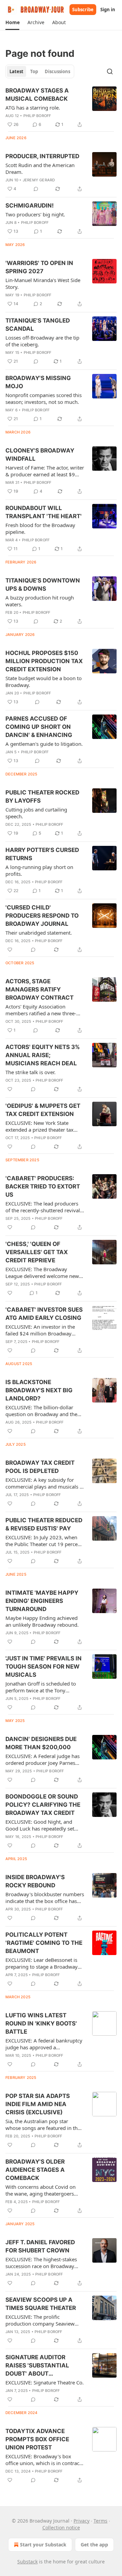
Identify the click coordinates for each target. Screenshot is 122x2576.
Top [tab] (34, 71)
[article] (61, 108)
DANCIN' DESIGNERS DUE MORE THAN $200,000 (41, 1743)
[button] (12, 22)
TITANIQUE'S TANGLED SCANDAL (38, 325)
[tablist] (40, 71)
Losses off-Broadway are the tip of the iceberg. (42, 341)
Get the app (94, 2545)
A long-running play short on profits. (39, 870)
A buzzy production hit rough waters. (40, 601)
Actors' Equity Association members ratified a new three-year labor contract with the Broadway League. (41, 1010)
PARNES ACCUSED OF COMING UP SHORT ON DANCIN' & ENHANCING (39, 727)
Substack (27, 2562)
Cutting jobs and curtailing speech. (36, 813)
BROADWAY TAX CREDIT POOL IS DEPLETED (40, 1467)
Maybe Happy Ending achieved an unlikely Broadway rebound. (42, 1621)
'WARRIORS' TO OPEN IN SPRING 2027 (39, 267)
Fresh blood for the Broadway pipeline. (40, 528)
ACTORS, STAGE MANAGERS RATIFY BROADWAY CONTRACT (39, 989)
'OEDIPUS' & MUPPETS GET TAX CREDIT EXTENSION (43, 1110)
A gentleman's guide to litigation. (44, 744)
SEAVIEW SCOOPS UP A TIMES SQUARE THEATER (41, 2304)
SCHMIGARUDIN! (30, 206)
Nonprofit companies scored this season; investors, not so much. (44, 398)
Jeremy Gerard (39, 180)
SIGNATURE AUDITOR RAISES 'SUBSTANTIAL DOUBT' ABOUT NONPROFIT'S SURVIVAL (40, 2366)
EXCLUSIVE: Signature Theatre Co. (45, 2382)
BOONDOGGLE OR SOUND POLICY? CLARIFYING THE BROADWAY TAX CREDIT (43, 1805)
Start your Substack (43, 2545)
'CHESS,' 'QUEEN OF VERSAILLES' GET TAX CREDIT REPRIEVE (37, 1252)
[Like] (10, 950)
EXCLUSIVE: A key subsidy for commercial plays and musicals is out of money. (44, 1483)
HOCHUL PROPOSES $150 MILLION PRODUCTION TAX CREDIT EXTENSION (44, 661)
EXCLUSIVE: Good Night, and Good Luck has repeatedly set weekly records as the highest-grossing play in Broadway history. (41, 1825)
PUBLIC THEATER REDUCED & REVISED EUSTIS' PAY (44, 1524)
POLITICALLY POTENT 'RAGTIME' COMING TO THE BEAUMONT (44, 1943)
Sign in (108, 10)
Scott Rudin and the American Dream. (40, 168)
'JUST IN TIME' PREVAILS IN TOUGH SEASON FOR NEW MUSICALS (44, 1667)
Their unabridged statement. (39, 933)
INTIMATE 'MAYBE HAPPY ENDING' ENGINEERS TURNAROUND (42, 1601)
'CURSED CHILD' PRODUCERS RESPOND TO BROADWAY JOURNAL (42, 916)
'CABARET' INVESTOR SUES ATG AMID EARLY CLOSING (44, 1314)
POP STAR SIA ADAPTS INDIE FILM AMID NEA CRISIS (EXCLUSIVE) (38, 2104)
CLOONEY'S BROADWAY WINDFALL (40, 455)
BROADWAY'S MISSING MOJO (38, 382)
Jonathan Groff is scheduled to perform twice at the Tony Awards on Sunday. (41, 1687)
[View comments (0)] (36, 189)
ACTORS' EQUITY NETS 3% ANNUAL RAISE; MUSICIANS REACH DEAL (43, 1055)
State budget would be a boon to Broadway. (44, 682)
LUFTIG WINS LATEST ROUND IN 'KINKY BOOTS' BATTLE (41, 2023)
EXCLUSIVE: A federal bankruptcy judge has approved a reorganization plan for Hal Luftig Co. (44, 2044)
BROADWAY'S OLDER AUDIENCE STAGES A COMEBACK (35, 2170)
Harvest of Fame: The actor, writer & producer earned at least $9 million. (45, 471)
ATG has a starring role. (33, 108)
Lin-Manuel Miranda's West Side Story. (43, 283)
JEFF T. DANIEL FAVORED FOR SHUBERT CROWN (40, 2246)
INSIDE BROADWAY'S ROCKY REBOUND (35, 1881)
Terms (100, 2521)
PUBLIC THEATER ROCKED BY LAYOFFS (42, 797)
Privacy (82, 2521)
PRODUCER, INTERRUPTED (42, 156)
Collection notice (61, 2528)
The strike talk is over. (30, 1072)
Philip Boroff (37, 116)
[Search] (110, 71)
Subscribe (83, 10)
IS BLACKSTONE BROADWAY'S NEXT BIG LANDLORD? (39, 1390)
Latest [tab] (16, 71)
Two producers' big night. (35, 214)
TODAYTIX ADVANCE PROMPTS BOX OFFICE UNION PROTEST (37, 2439)
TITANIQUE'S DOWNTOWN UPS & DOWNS (43, 585)
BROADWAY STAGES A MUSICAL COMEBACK (37, 95)
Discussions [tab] (57, 71)
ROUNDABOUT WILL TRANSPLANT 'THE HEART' (44, 512)
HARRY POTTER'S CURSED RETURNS (42, 854)
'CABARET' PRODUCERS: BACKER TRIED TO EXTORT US (43, 1186)
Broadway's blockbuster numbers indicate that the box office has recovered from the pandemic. (45, 1898)
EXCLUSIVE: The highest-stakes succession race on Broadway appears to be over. (41, 2263)
